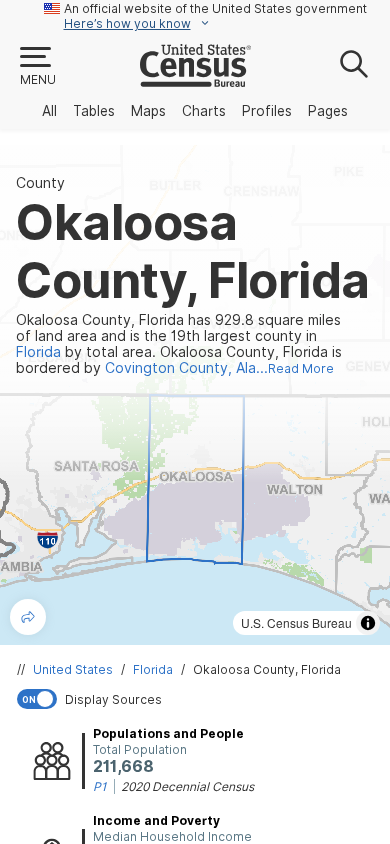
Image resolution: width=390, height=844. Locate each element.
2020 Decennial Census (187, 786)
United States (73, 669)
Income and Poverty (156, 820)
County (40, 183)
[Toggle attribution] (368, 623)
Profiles (267, 111)
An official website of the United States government (215, 8)
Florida (153, 669)
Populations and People (168, 733)
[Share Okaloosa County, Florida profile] (28, 617)
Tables (94, 111)
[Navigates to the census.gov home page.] (195, 79)
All (49, 111)
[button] (37, 67)
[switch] (199, 699)
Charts (204, 111)
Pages (328, 111)
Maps (148, 111)
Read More (301, 368)
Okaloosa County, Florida (267, 669)
